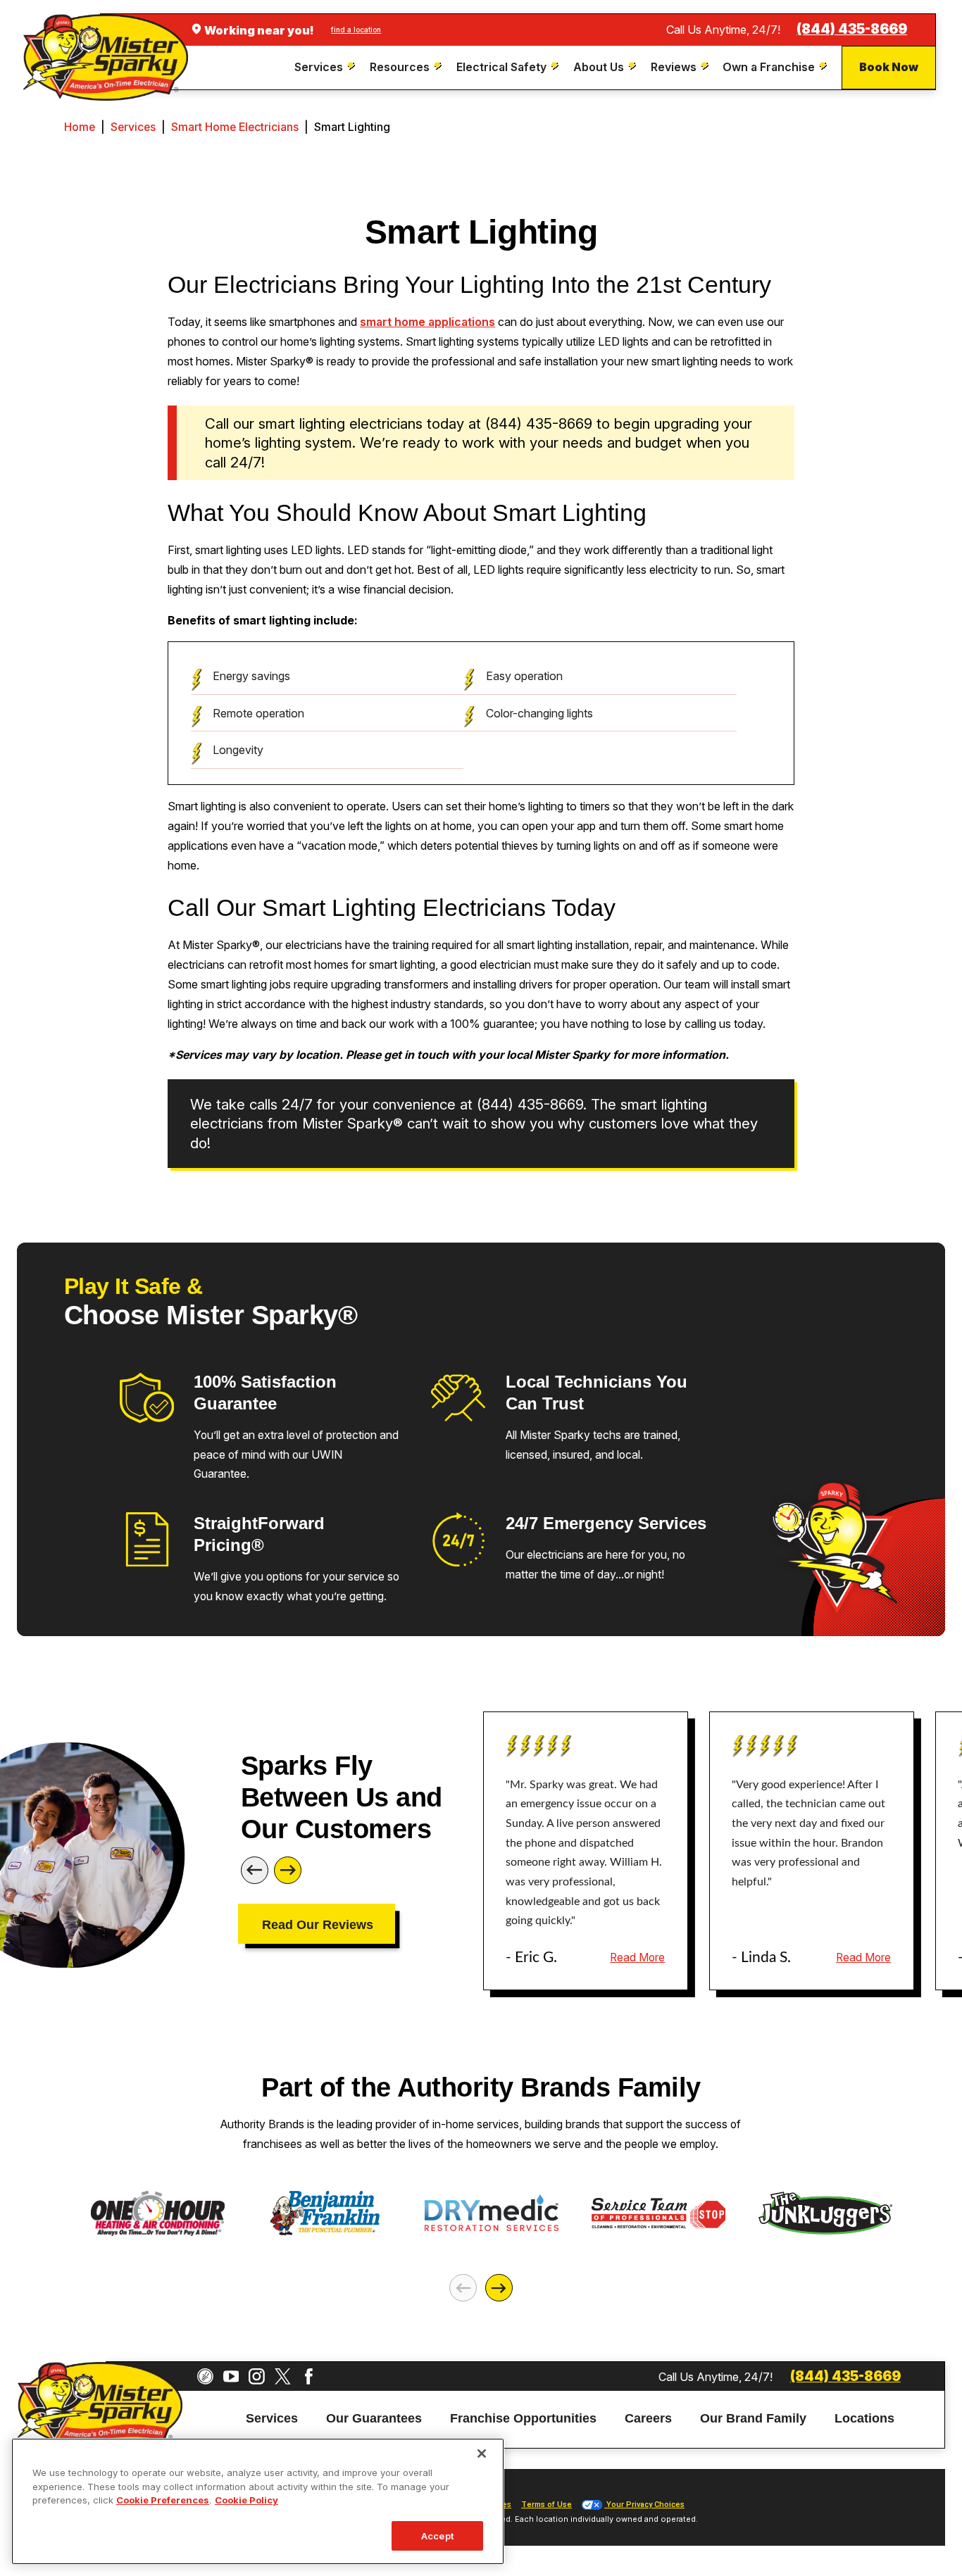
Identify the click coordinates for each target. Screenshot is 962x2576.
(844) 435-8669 (852, 29)
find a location (356, 30)
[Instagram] (257, 2376)
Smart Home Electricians (235, 127)
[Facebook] (309, 2376)
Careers (648, 2419)
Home (80, 127)
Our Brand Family (753, 2419)
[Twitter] (283, 2376)
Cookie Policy (246, 2500)
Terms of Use (546, 2505)
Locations (864, 2419)
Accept (437, 2536)
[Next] (288, 1870)
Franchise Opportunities (523, 2419)
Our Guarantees (374, 2419)
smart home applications (427, 322)
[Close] (482, 2454)
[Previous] (255, 1870)
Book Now (889, 67)
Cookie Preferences (163, 2500)
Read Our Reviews (318, 1925)
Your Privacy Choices (644, 2505)
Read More (637, 1958)
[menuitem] (326, 67)
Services (133, 127)
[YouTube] (231, 2376)
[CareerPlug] (205, 2376)
